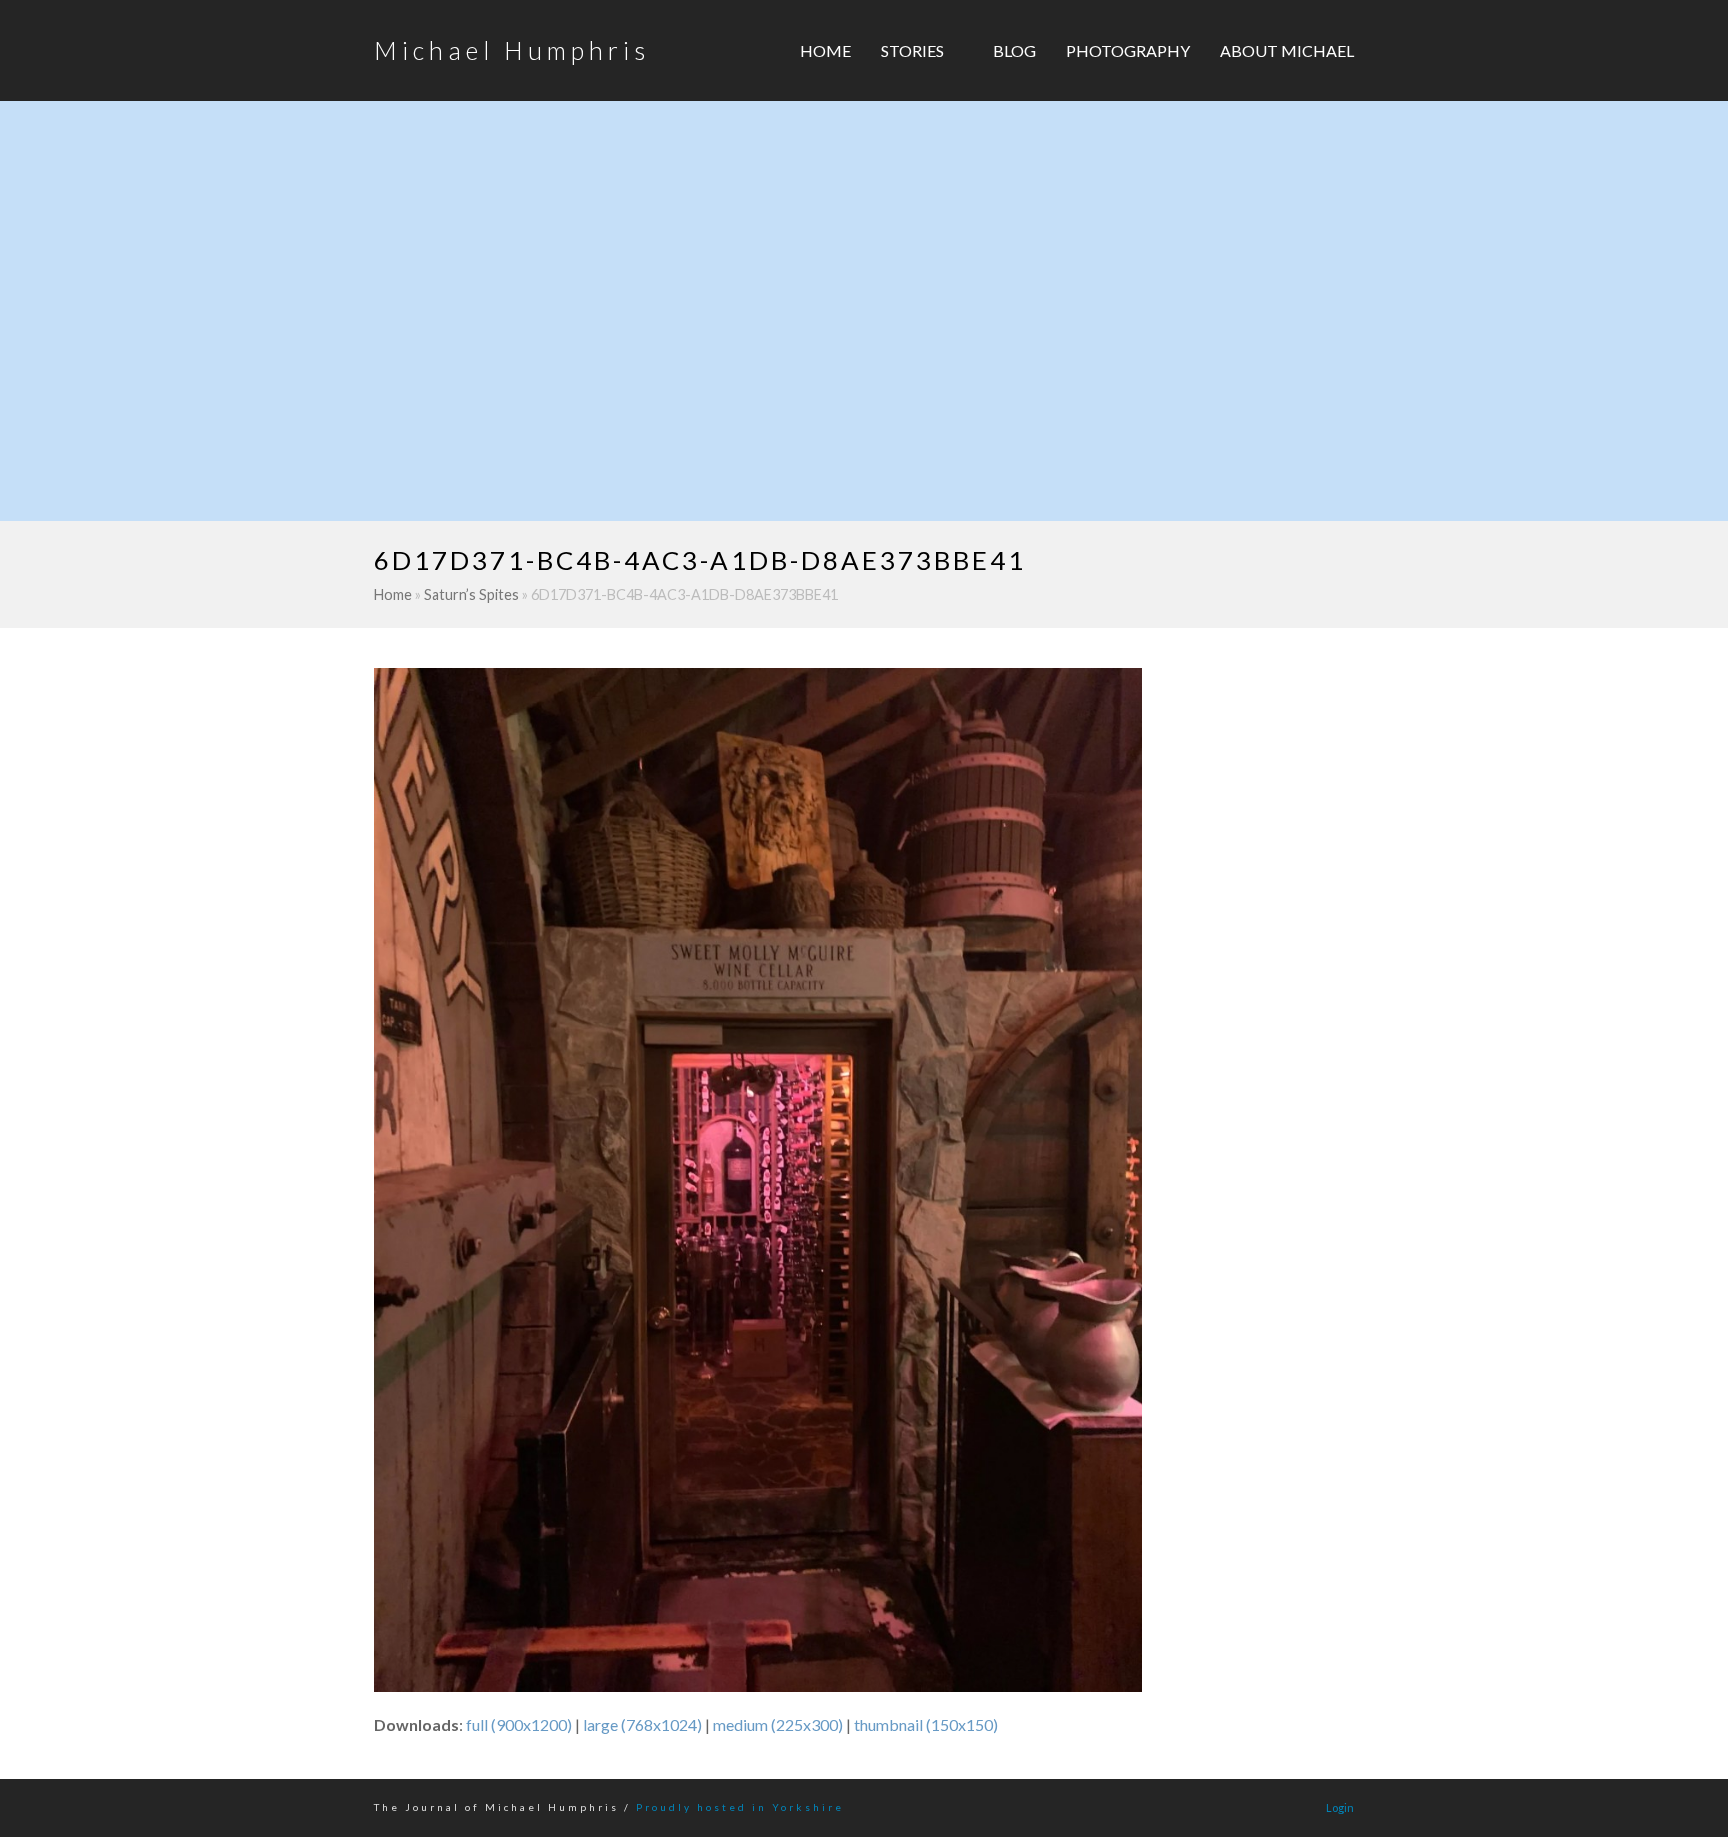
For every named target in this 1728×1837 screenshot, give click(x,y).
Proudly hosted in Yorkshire (740, 1807)
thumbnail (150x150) (926, 1724)
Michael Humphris (512, 50)
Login (1340, 1807)
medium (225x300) (778, 1724)
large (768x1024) (642, 1724)
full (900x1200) (519, 1724)
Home (393, 594)
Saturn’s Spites (471, 594)
